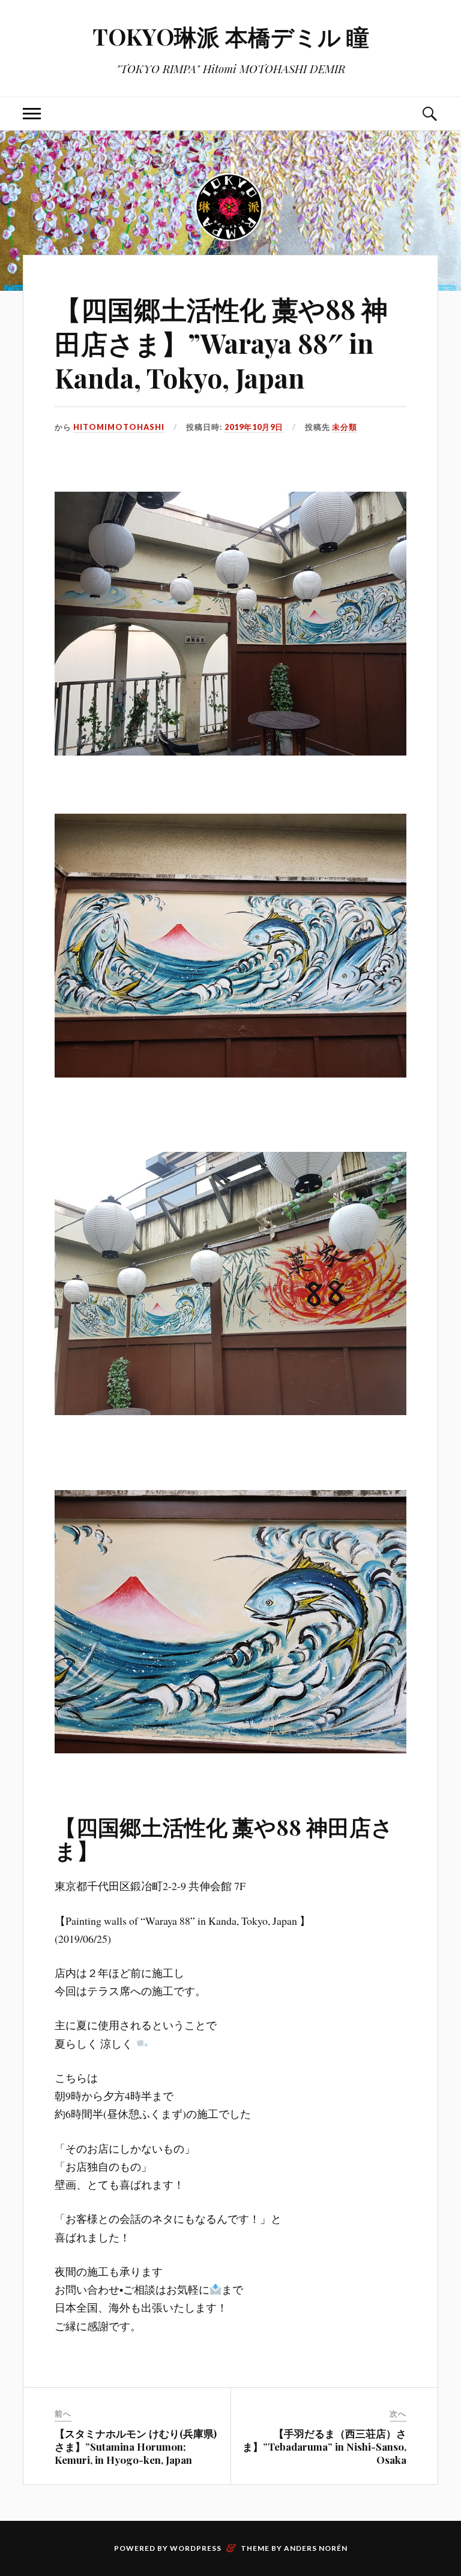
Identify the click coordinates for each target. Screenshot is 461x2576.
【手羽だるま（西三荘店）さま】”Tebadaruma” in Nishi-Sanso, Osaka (324, 2446)
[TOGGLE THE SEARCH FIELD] (429, 114)
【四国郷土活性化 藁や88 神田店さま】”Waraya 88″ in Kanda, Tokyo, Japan (221, 343)
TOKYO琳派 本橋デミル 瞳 (231, 36)
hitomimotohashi (119, 427)
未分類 (345, 427)
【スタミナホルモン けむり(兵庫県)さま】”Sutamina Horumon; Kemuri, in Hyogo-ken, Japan (136, 2446)
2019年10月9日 (254, 427)
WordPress (196, 2548)
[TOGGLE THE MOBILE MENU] (32, 114)
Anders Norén (316, 2548)
